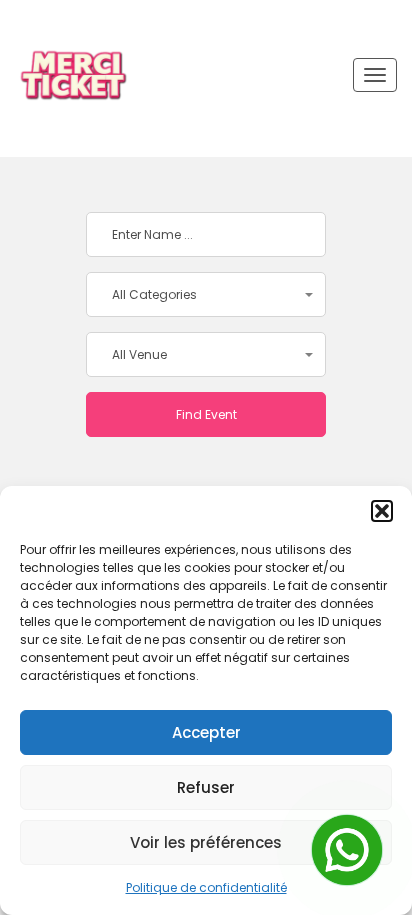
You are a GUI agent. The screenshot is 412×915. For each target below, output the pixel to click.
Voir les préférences (206, 842)
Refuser (206, 787)
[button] (382, 511)
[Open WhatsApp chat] (347, 850)
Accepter (206, 732)
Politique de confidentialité (206, 887)
